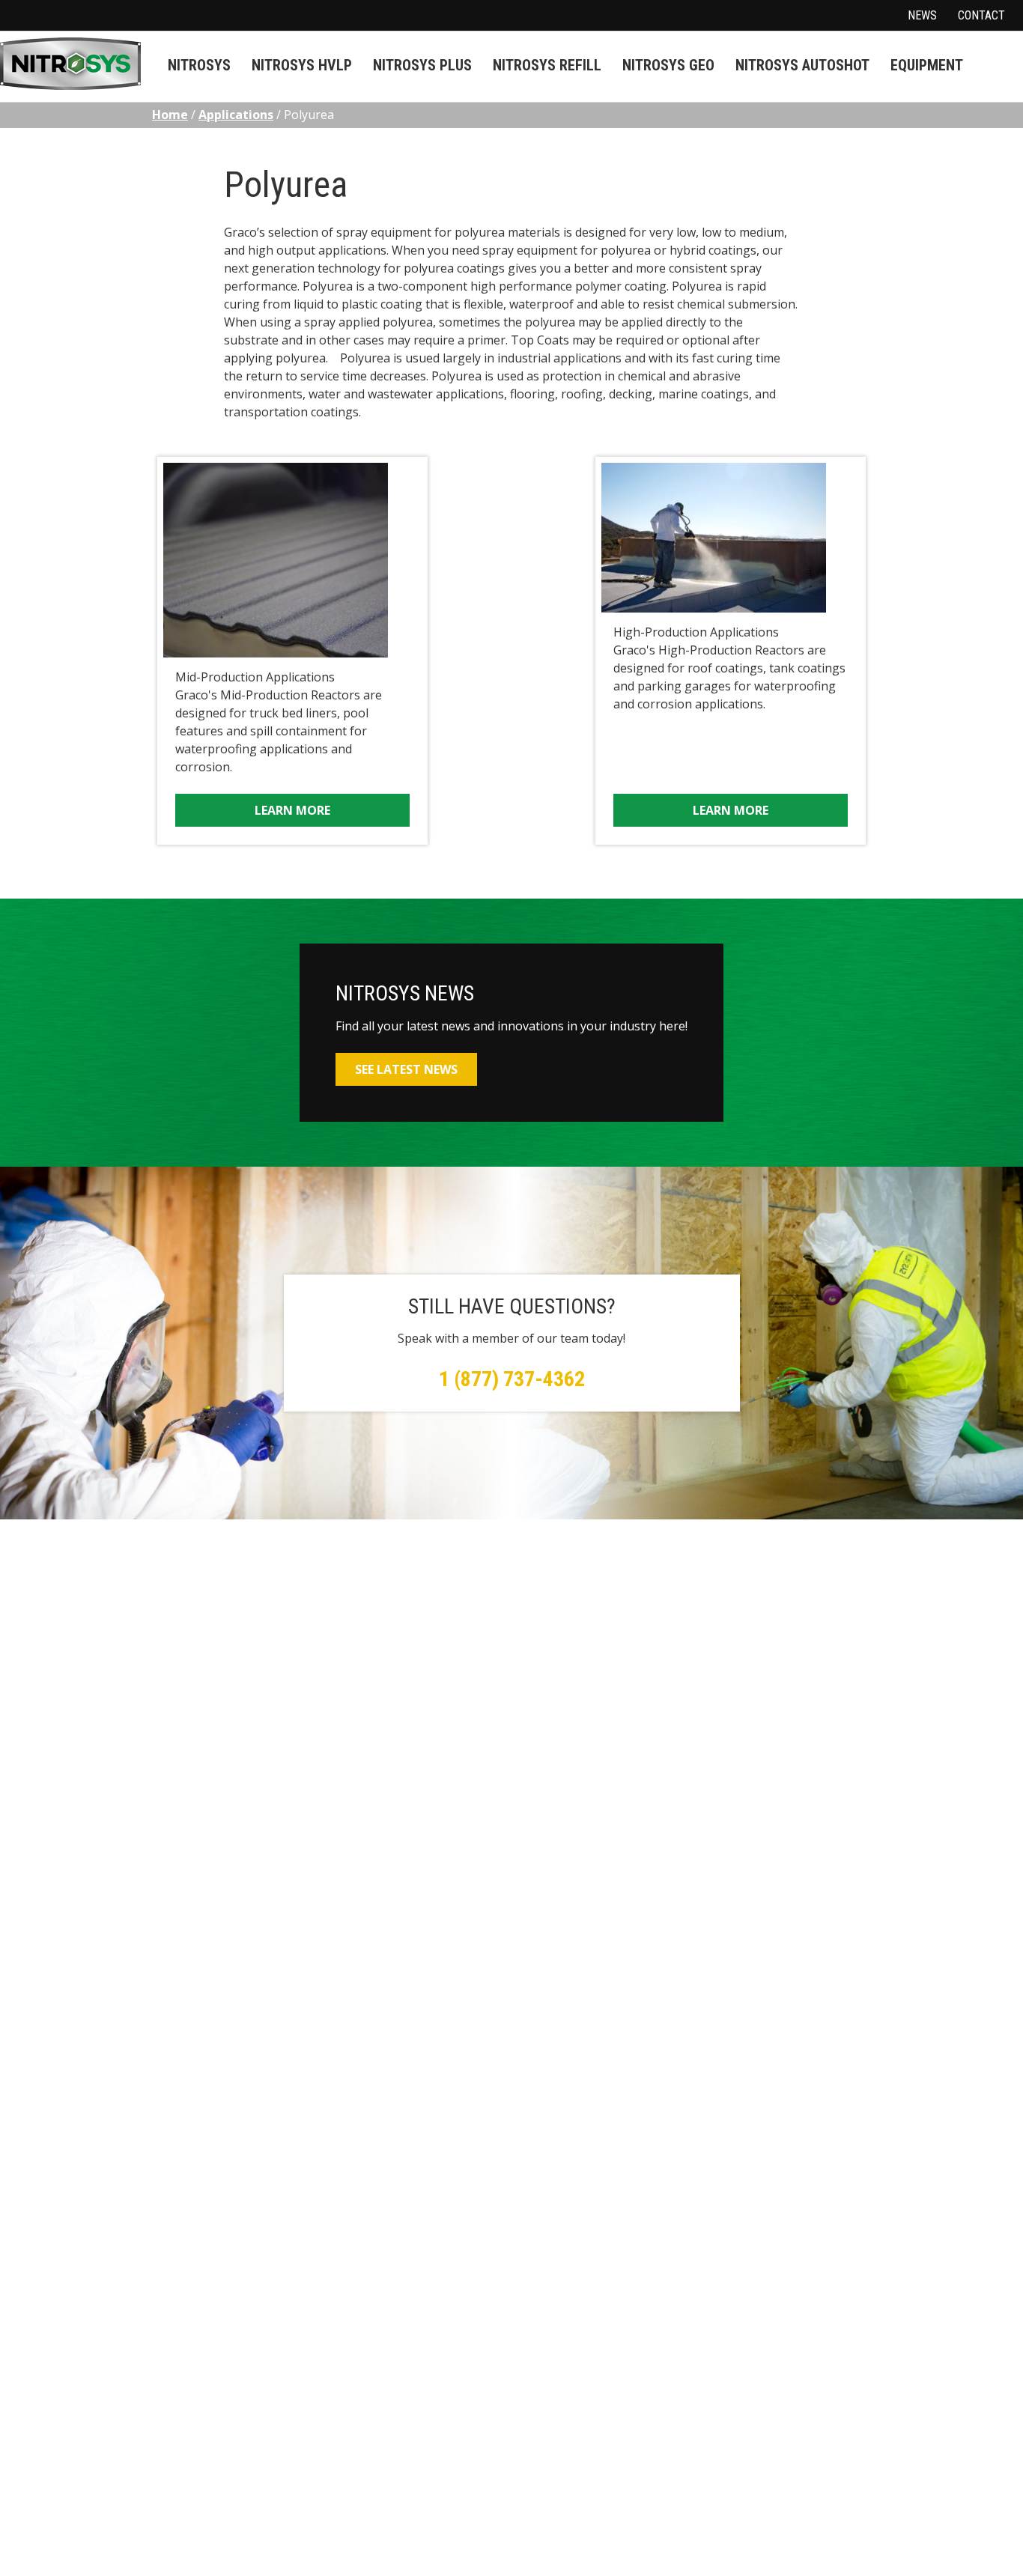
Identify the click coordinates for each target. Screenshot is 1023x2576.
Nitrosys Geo (668, 65)
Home (170, 115)
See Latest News (406, 1069)
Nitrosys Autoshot (802, 65)
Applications (236, 115)
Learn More (292, 810)
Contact (981, 15)
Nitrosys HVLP (302, 65)
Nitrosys (199, 65)
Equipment (927, 65)
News (922, 15)
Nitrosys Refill (547, 65)
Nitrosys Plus (422, 65)
